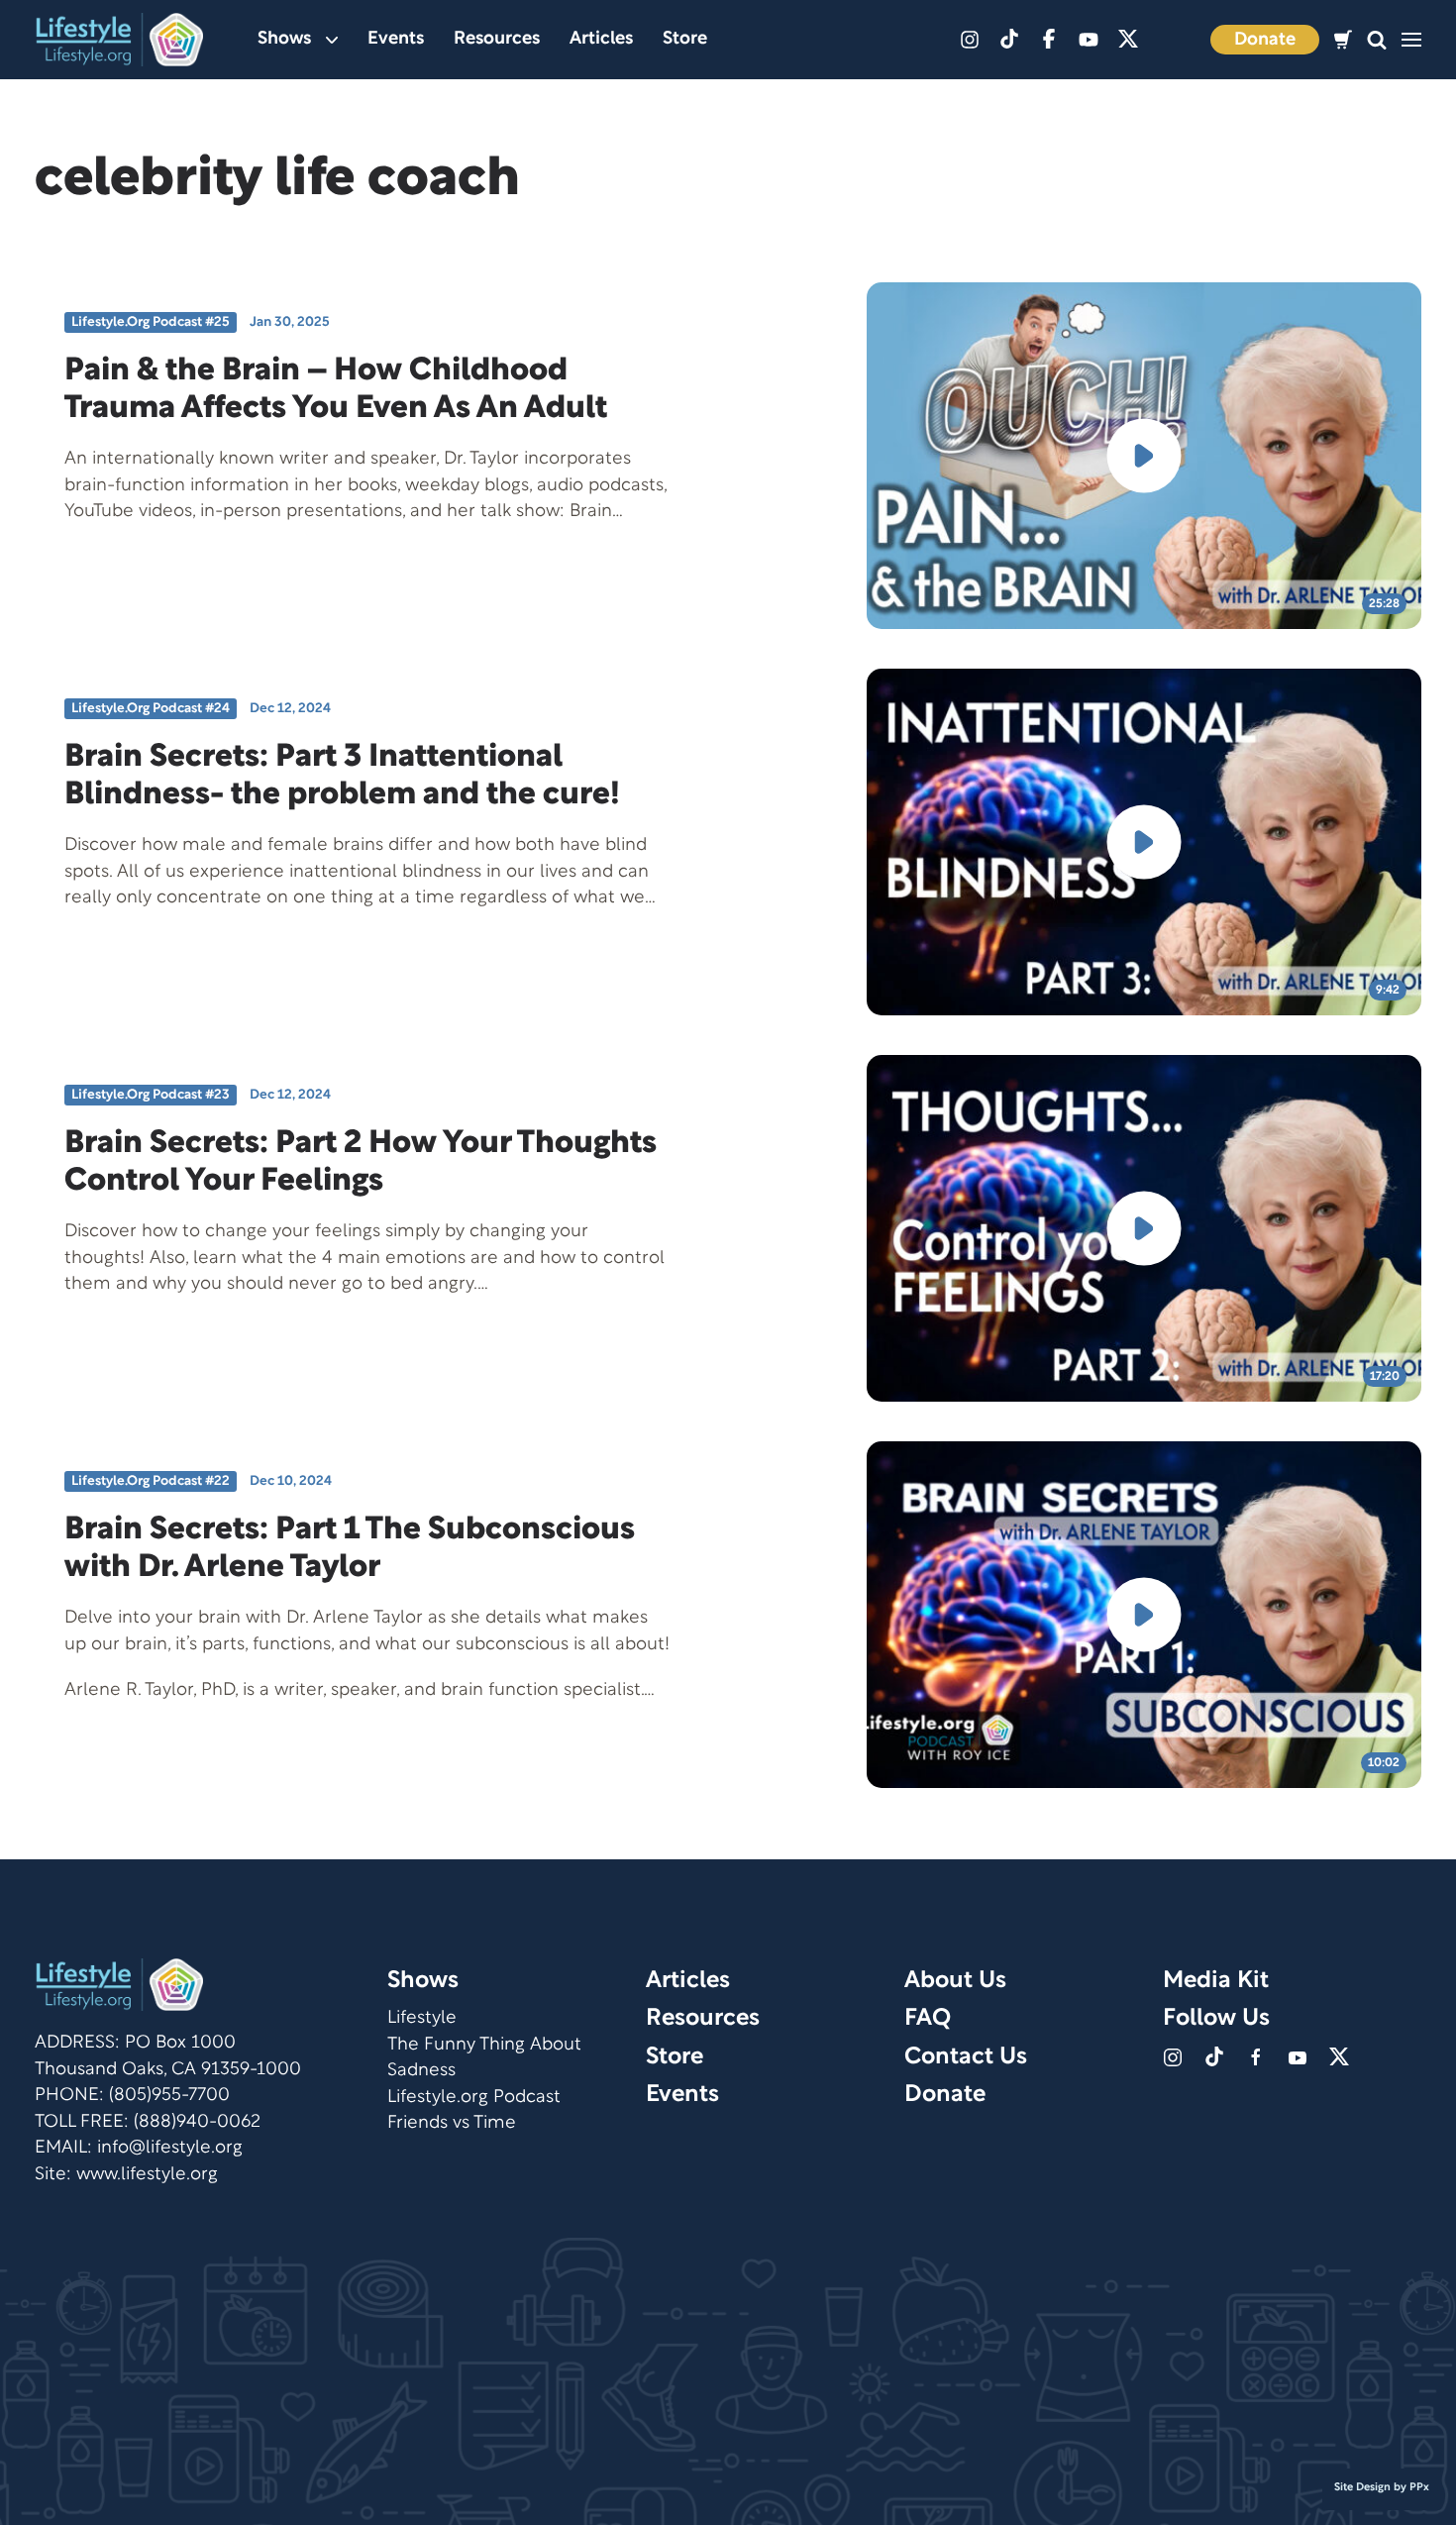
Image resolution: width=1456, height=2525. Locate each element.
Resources (497, 39)
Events (396, 39)
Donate (1265, 40)
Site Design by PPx (1382, 2487)
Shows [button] (284, 39)
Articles (601, 39)
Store (685, 39)
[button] (1377, 40)
